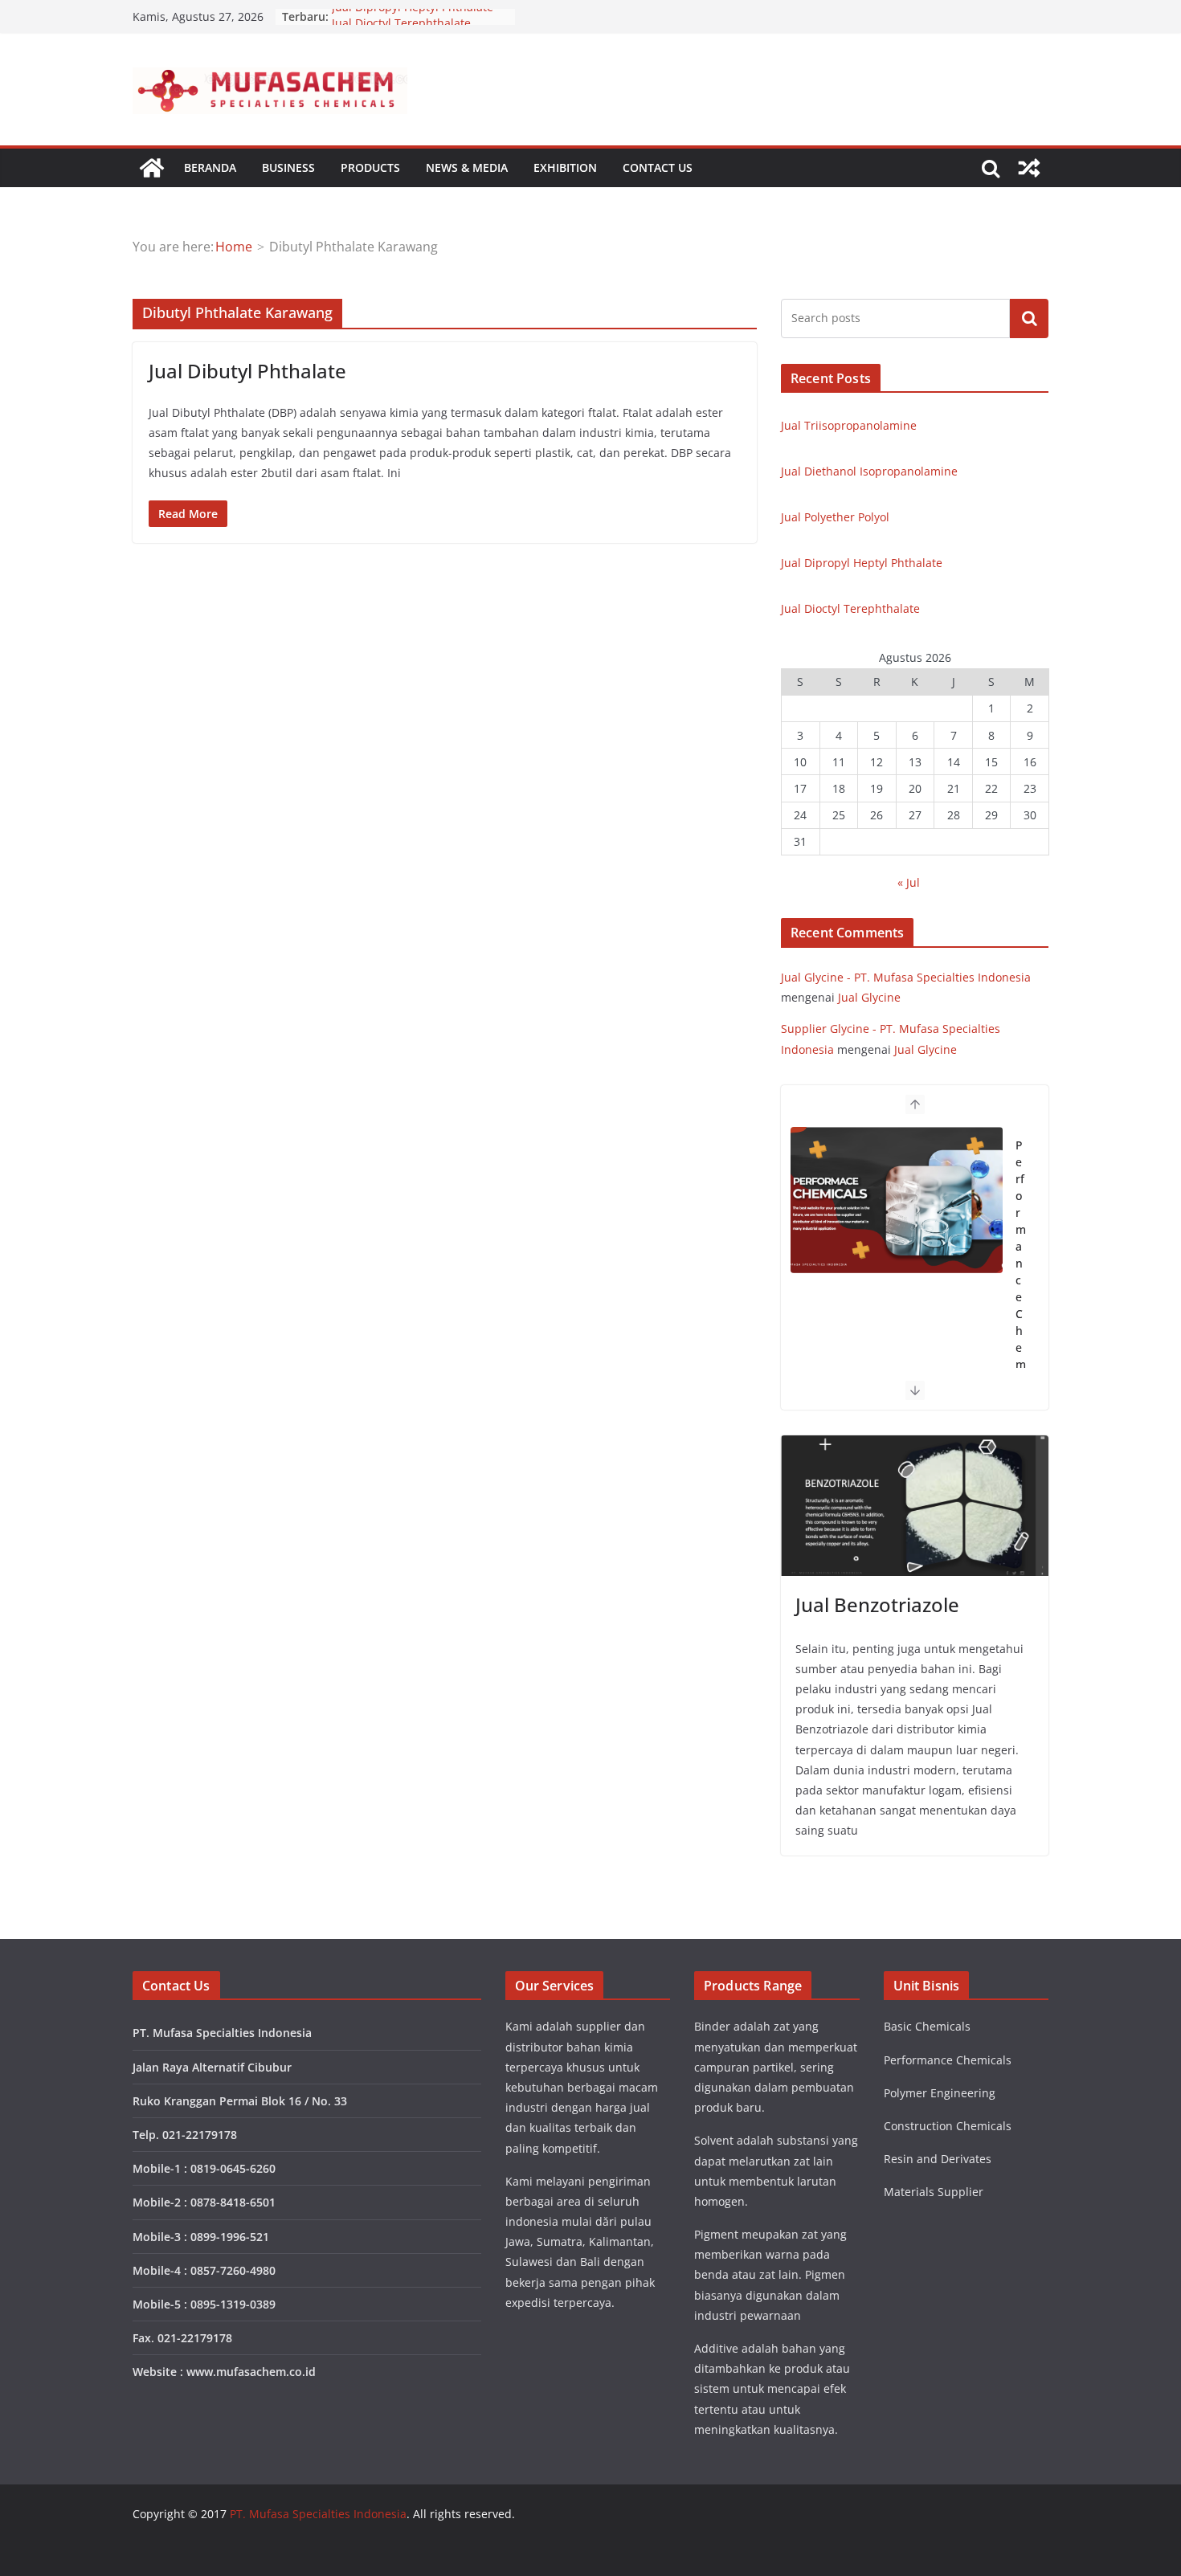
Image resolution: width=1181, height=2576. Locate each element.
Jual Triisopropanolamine (849, 425)
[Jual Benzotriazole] (915, 1506)
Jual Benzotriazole (877, 1604)
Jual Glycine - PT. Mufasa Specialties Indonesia (906, 977)
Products (370, 167)
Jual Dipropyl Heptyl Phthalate (413, 16)
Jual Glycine (869, 997)
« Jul (909, 882)
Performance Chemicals (1021, 1280)
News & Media (467, 167)
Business (288, 167)
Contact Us (658, 167)
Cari (1029, 318)
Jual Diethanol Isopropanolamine (869, 471)
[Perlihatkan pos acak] (1029, 168)
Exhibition (565, 167)
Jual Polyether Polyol (835, 517)
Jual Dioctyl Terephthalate (850, 608)
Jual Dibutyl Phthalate (247, 371)
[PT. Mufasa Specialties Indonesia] (152, 168)
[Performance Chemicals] (897, 1200)
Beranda (210, 167)
